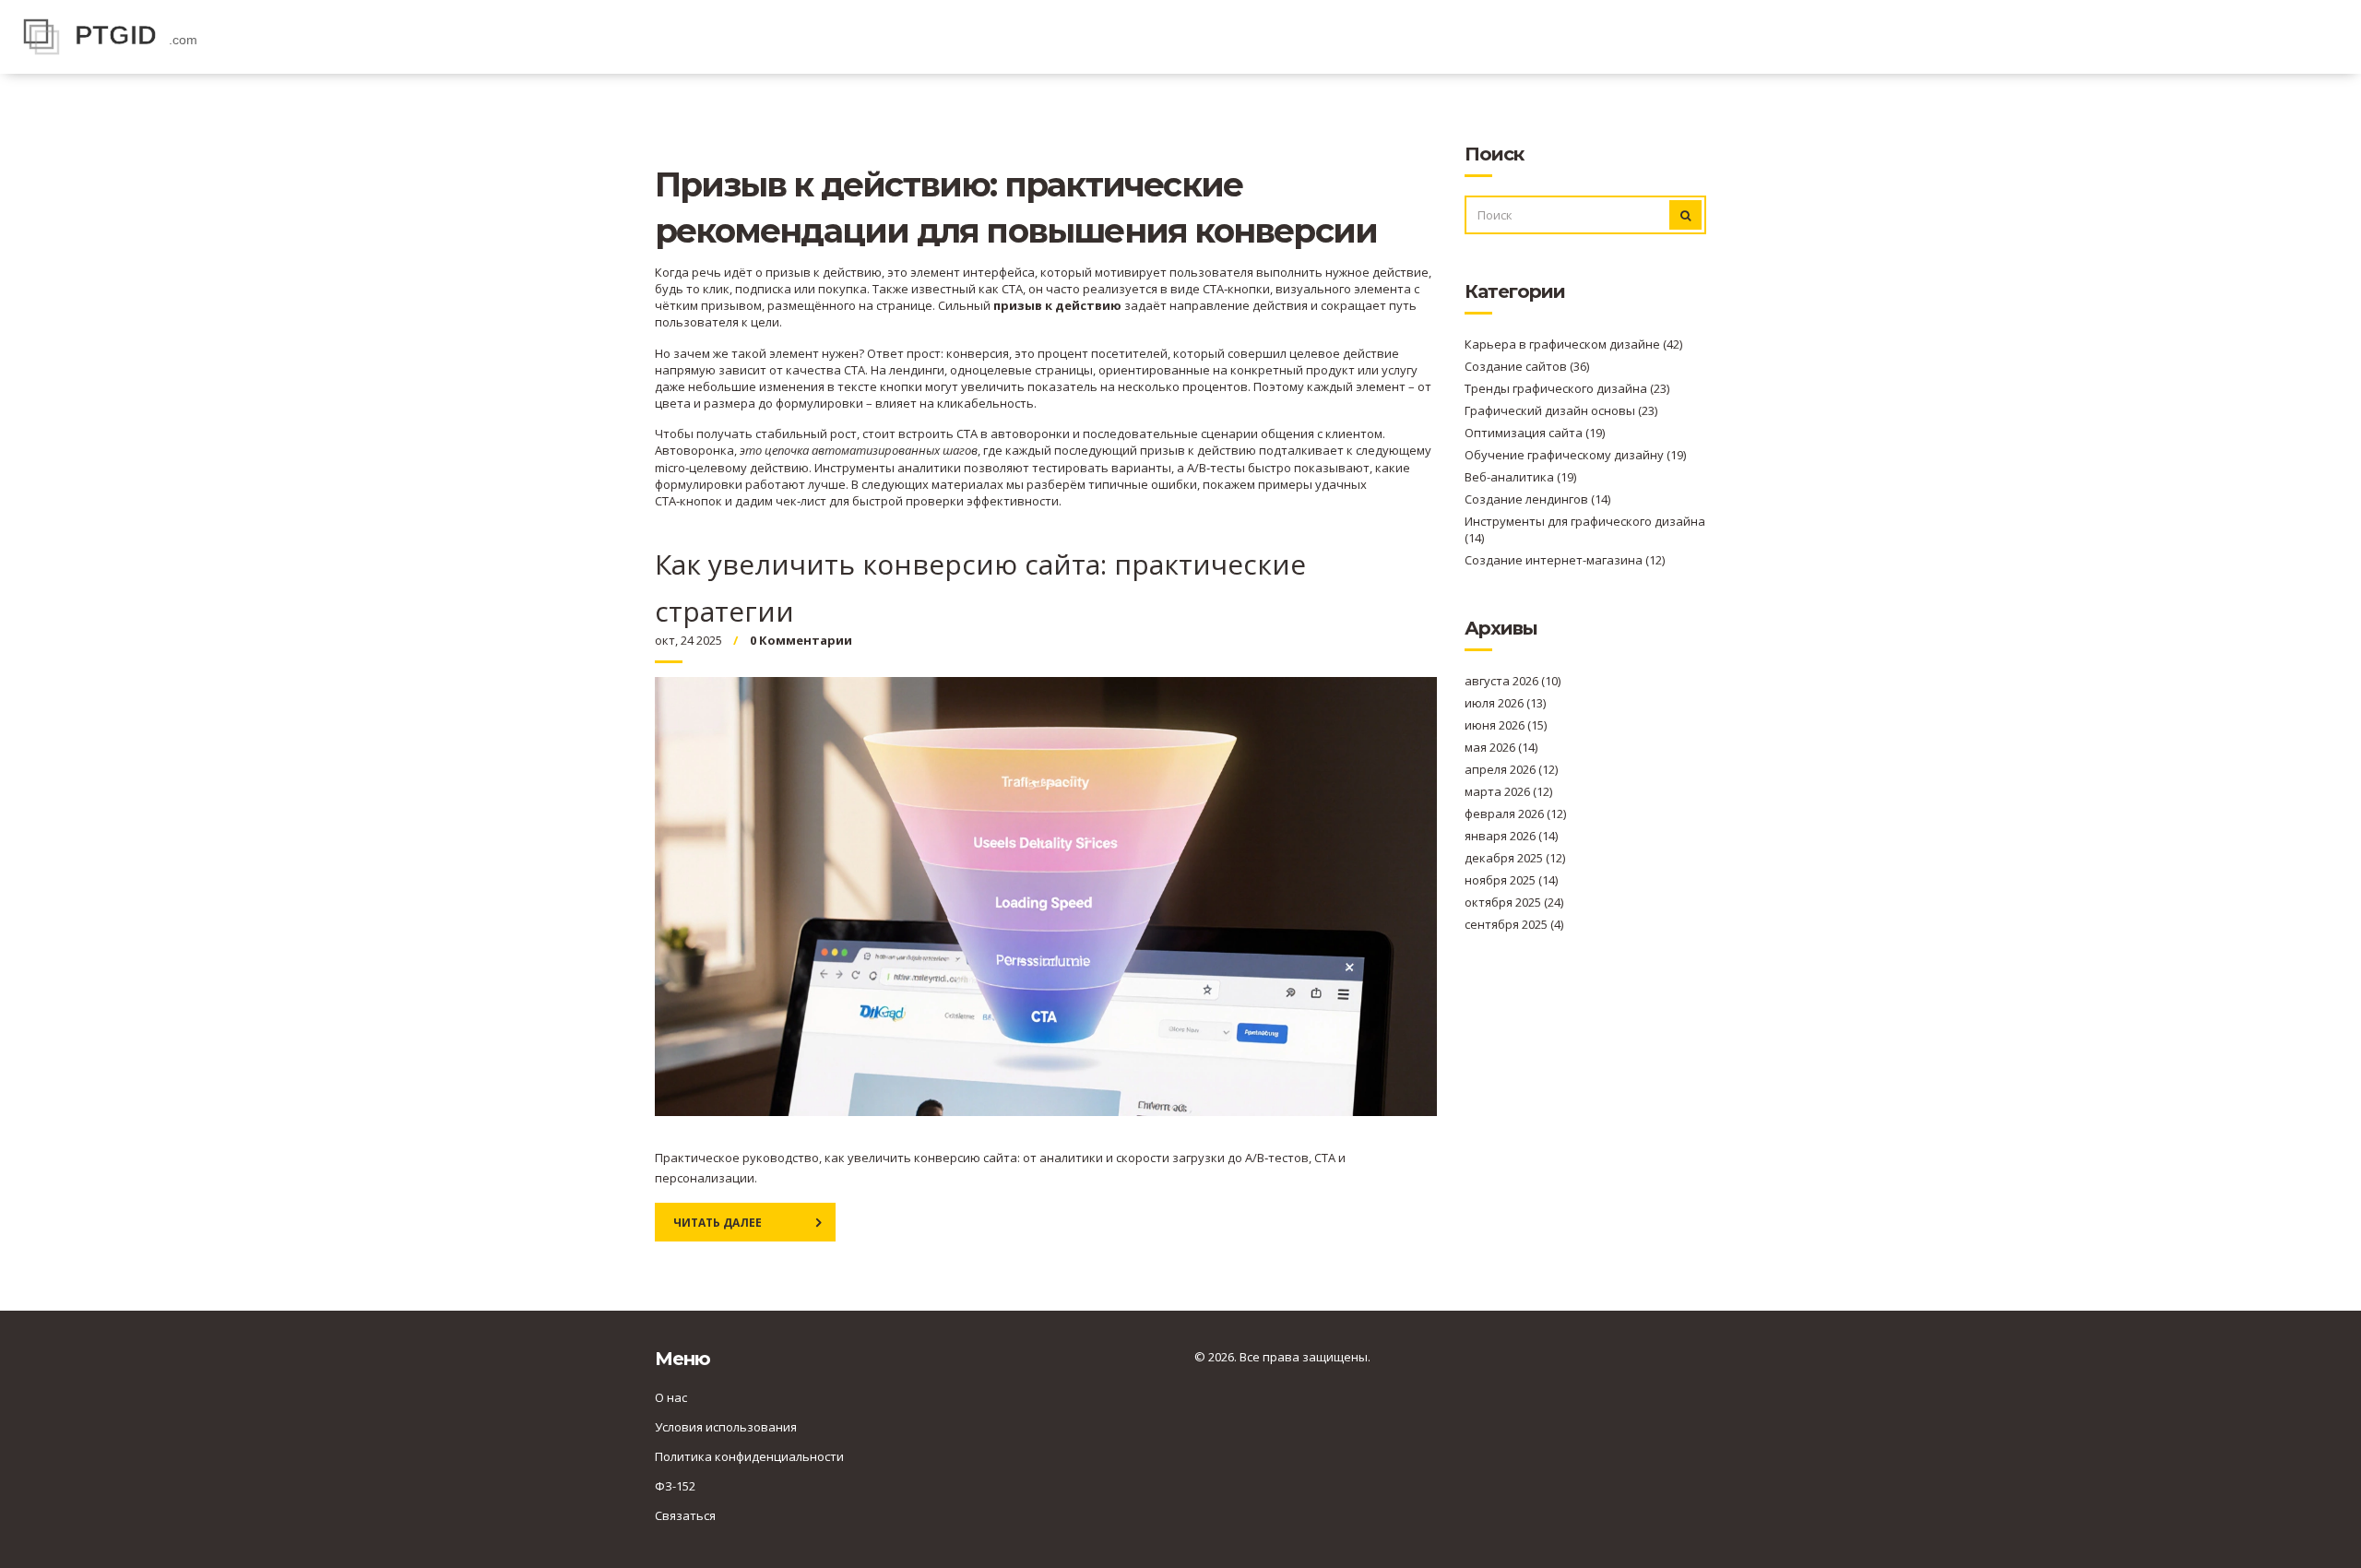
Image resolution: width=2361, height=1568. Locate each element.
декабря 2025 (1515, 858)
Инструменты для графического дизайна (1585, 529)
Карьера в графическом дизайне (1573, 344)
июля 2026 (1505, 703)
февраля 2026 (1515, 814)
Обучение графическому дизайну (1575, 455)
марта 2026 (1508, 791)
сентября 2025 (1514, 924)
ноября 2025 (1511, 880)
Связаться (685, 1515)
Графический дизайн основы (1561, 410)
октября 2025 (1514, 902)
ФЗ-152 (675, 1486)
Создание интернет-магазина (1565, 560)
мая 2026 (1501, 747)
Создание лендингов (1537, 499)
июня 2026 (1506, 725)
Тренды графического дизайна (1567, 388)
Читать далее (718, 1223)
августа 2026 (1513, 681)
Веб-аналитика (1520, 477)
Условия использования (726, 1427)
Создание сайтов (1527, 366)
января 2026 (1511, 836)
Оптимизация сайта (1535, 433)
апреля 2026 (1511, 769)
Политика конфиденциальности (749, 1456)
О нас (671, 1397)
